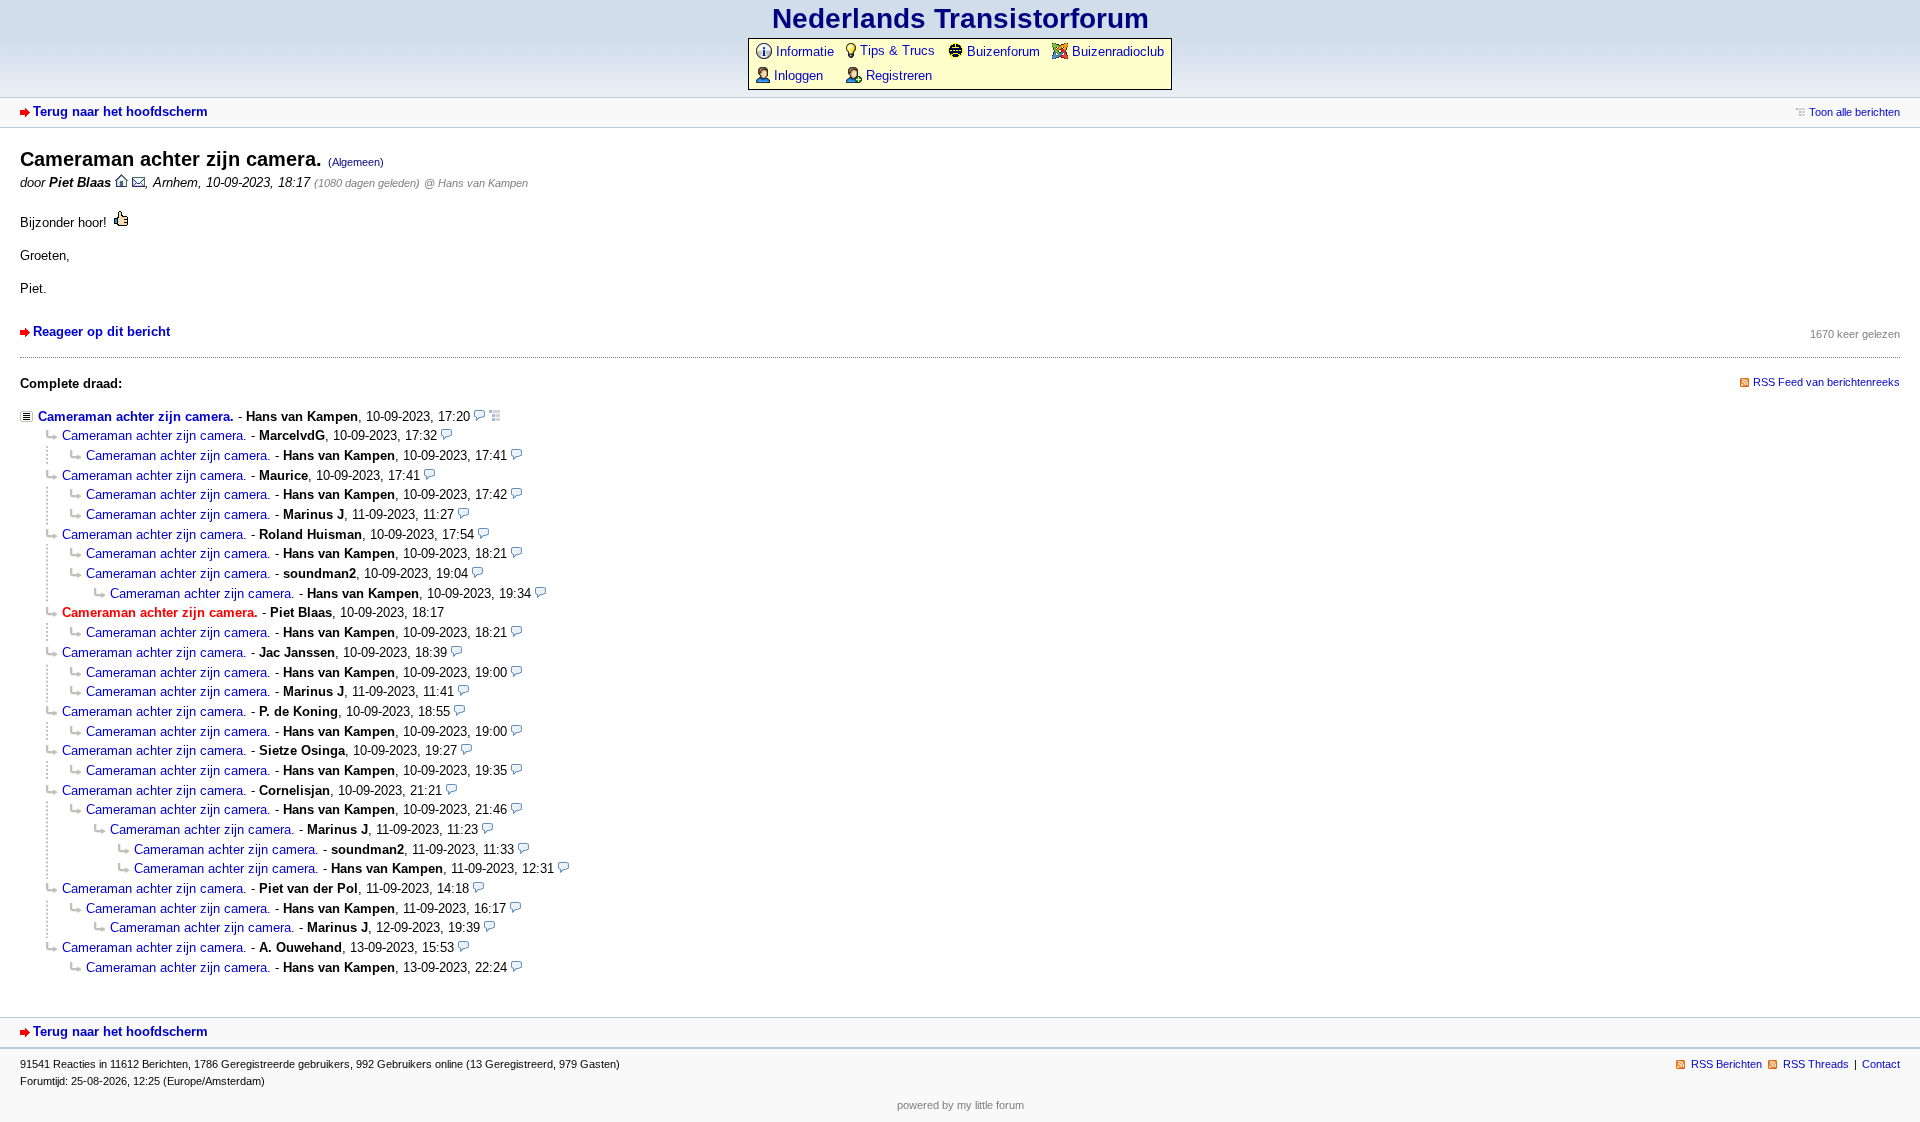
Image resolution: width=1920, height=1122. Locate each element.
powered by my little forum (960, 1105)
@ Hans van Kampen (476, 183)
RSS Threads (1816, 1064)
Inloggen (796, 75)
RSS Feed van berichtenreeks (1826, 382)
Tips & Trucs (895, 50)
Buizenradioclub (1116, 51)
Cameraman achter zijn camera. (136, 416)
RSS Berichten (1726, 1064)
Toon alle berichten (1854, 112)
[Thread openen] (494, 416)
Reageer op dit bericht (101, 331)
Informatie (803, 51)
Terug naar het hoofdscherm (120, 111)
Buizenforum (1001, 51)
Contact (1881, 1064)
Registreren (897, 75)
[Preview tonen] (479, 416)
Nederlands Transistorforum (960, 18)
